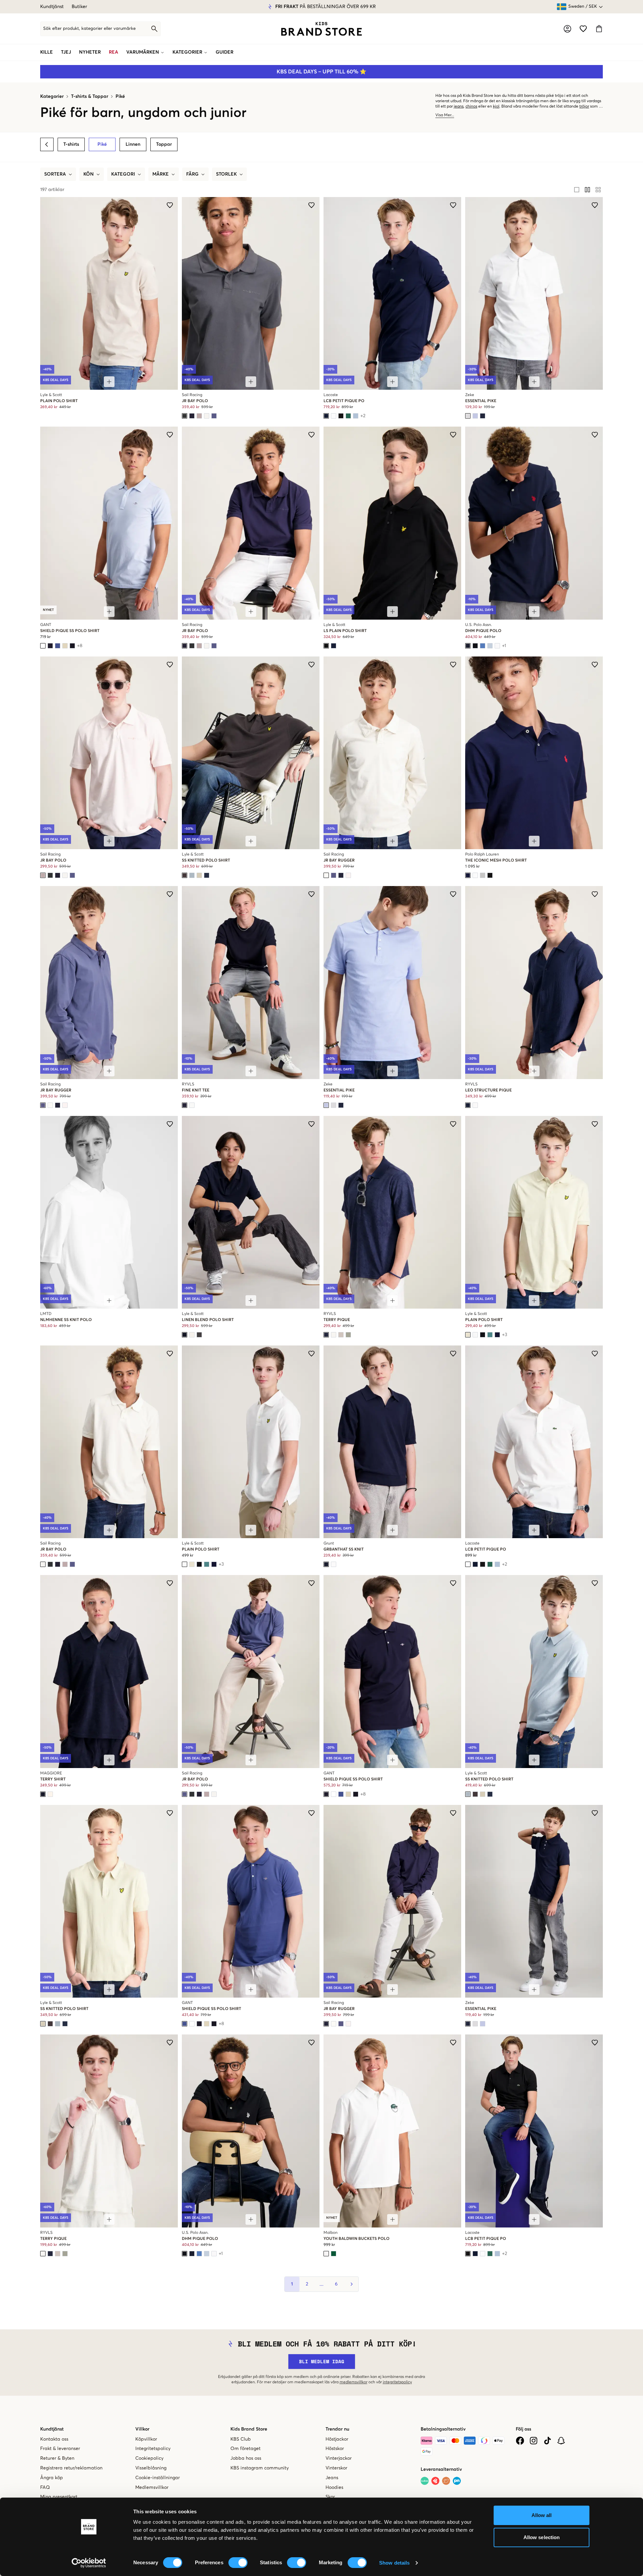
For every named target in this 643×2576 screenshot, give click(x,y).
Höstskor (335, 2449)
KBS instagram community (260, 2468)
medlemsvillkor (353, 2382)
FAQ (45, 2488)
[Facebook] (520, 2441)
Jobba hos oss (246, 2458)
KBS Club (241, 2439)
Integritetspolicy (153, 2449)
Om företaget (245, 2449)
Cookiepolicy (149, 2458)
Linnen (133, 144)
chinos (471, 107)
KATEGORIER (187, 52)
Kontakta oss (54, 2439)
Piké (120, 97)
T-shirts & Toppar (90, 97)
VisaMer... (445, 115)
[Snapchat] (561, 2441)
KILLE (47, 52)
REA (114, 52)
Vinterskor (336, 2468)
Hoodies (334, 2488)
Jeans (332, 2478)
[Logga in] (567, 29)
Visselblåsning (151, 2468)
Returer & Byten (57, 2458)
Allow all (542, 2515)
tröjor (584, 107)
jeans (459, 107)
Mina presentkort (59, 2497)
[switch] (238, 2563)
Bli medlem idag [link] (322, 2361)
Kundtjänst (52, 7)
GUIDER (225, 52)
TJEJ (66, 52)
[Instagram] (534, 2441)
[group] (587, 190)
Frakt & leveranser (60, 2449)
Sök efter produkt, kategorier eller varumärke (89, 29)
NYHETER (90, 52)
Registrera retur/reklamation (71, 2468)
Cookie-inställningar (158, 2478)
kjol (496, 107)
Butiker (79, 7)
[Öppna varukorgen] (599, 29)
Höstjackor (337, 2439)
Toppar (164, 144)
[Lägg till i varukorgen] (109, 382)
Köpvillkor (146, 2439)
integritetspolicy (397, 2382)
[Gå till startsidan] (321, 29)
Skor (330, 2497)
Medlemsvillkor (152, 2488)
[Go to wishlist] (583, 29)
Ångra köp (52, 2478)
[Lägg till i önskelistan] (170, 205)
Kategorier (52, 97)
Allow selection (542, 2537)
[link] (321, 29)
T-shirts (71, 144)
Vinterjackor (339, 2458)
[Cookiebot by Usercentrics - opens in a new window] (89, 2563)
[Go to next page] (351, 2284)
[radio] (577, 190)
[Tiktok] (547, 2441)
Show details (394, 2563)
